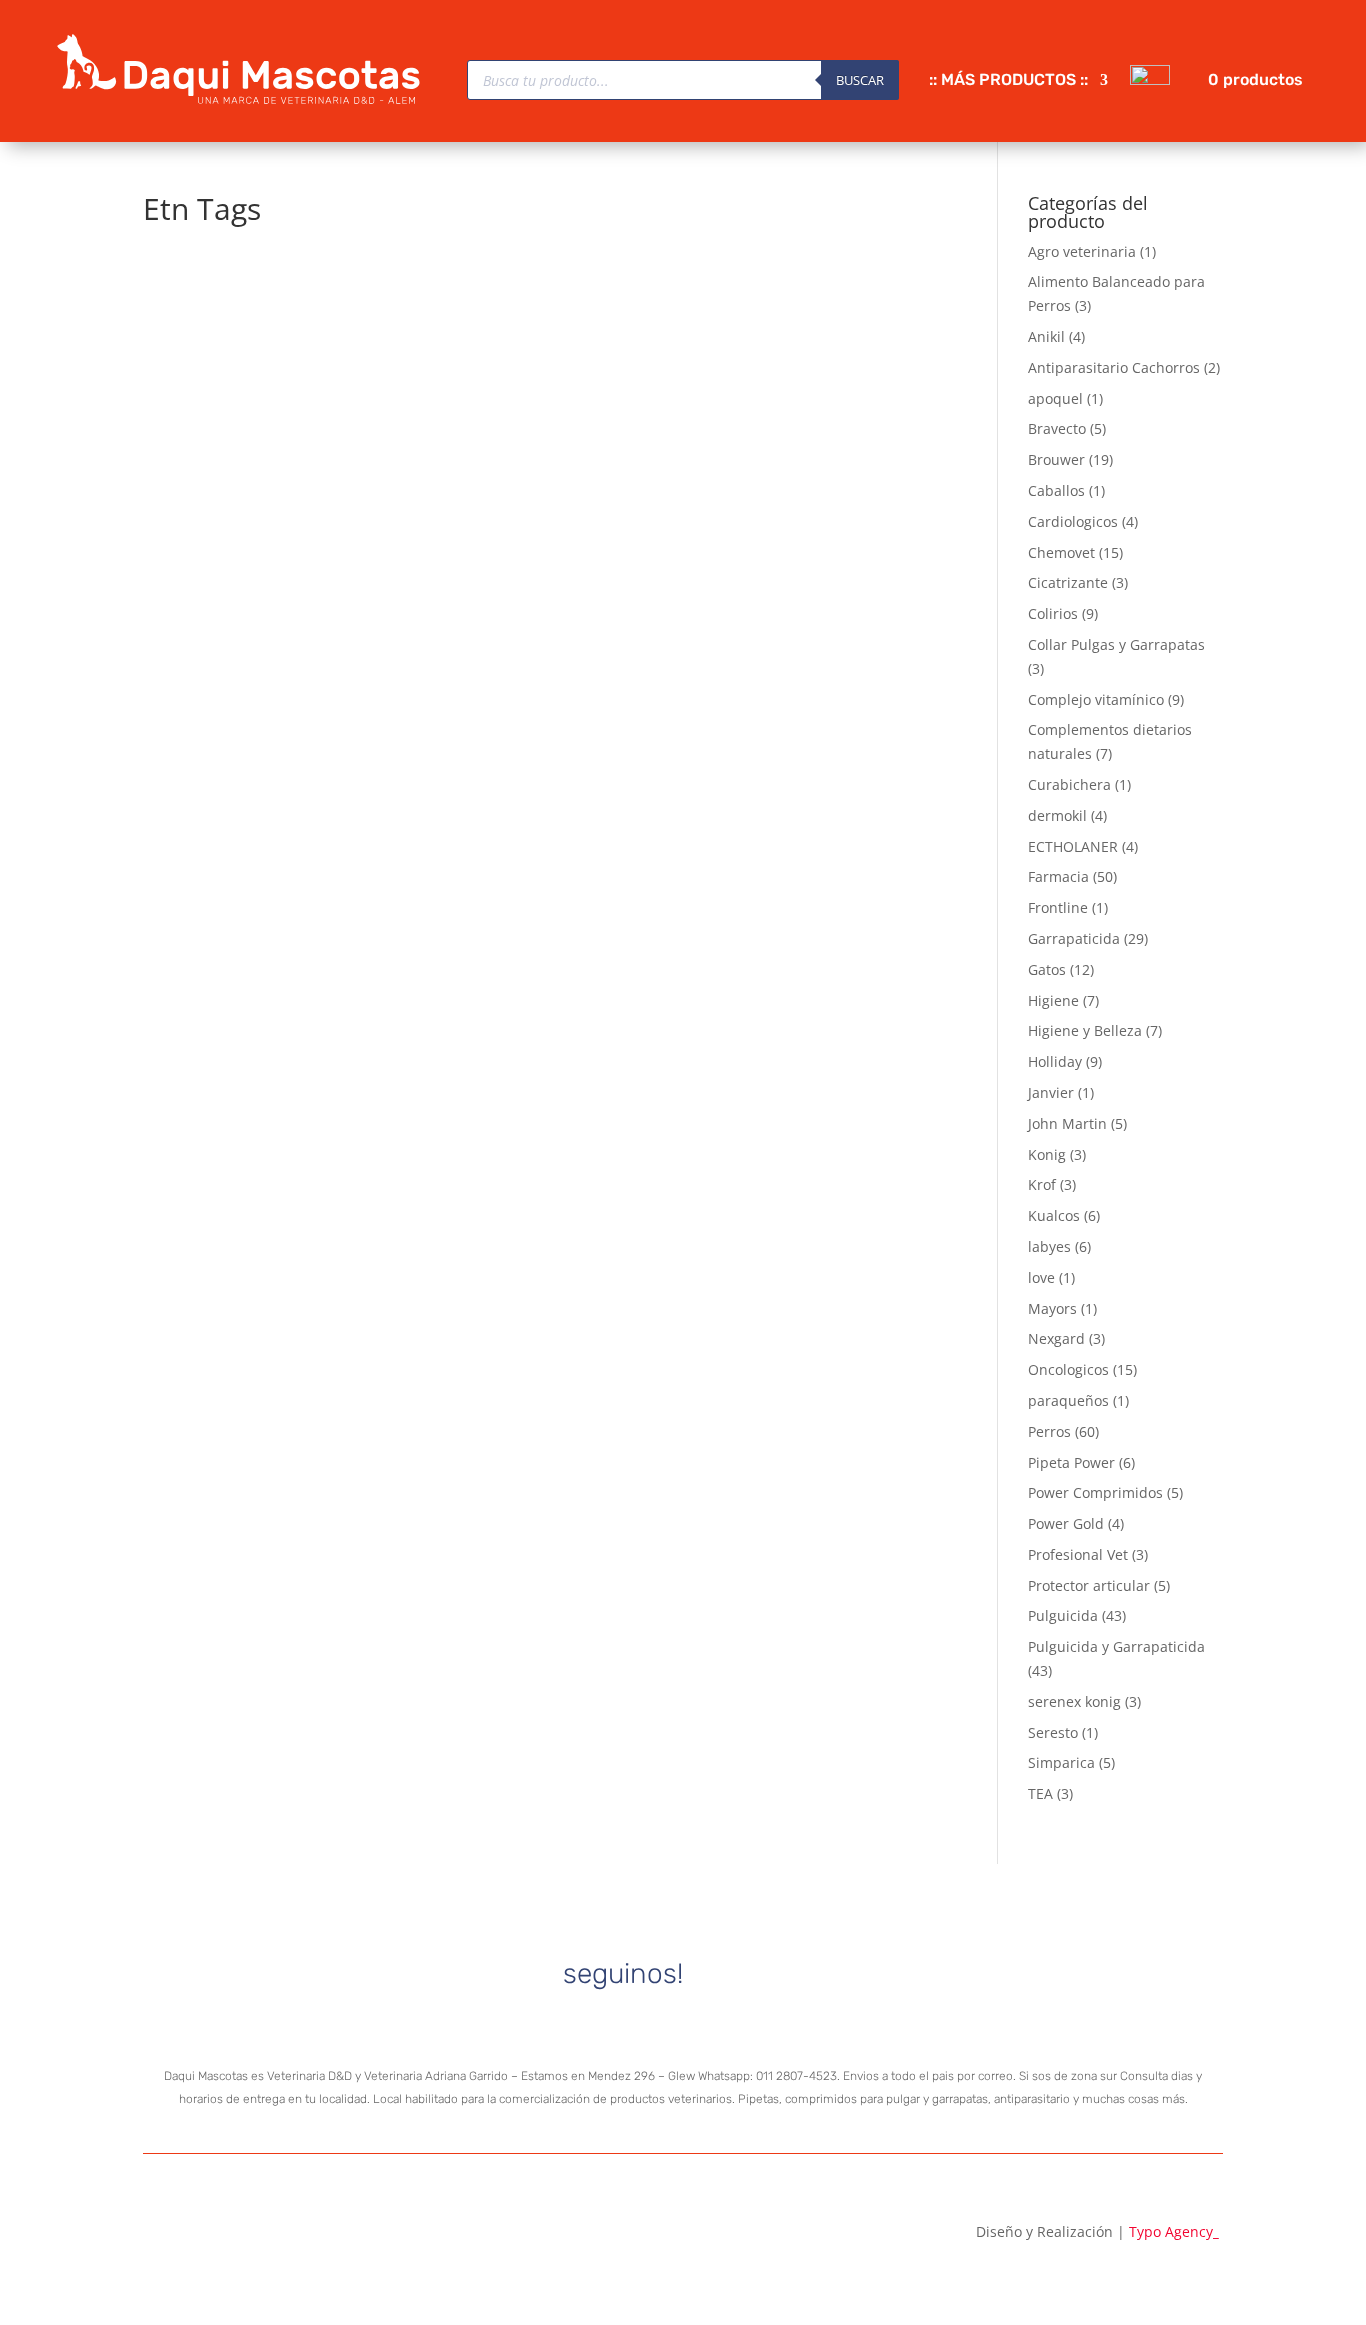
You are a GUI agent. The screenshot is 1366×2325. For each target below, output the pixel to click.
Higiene (1053, 1000)
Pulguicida (1063, 1615)
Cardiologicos (1073, 521)
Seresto (1053, 1732)
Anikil (1046, 336)
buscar (860, 80)
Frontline (1058, 907)
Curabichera (1069, 784)
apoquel (1055, 398)
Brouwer (1056, 459)
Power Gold (1066, 1523)
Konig (1047, 1154)
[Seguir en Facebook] (775, 1974)
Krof (1042, 1184)
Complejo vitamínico (1096, 699)
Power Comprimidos (1095, 1492)
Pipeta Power (1071, 1462)
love (1041, 1277)
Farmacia (1058, 876)
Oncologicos (1068, 1369)
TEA (1040, 1793)
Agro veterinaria (1082, 251)
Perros (1049, 1431)
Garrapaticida (1074, 938)
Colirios (1053, 613)
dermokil (1057, 815)
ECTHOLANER (1073, 846)
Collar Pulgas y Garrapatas (1116, 644)
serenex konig (1074, 1701)
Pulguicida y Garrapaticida (1116, 1646)
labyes (1049, 1246)
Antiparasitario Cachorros (1114, 367)
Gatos (1047, 969)
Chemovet (1061, 552)
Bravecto (1057, 428)
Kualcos (1054, 1215)
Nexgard (1056, 1338)
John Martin (1067, 1123)
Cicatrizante (1068, 582)
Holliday (1055, 1061)
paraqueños (1068, 1400)
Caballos (1056, 490)
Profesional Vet (1078, 1554)
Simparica (1061, 1762)
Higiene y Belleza (1085, 1030)
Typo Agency (1174, 2231)
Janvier (1051, 1092)
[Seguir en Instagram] (711, 1974)
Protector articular (1089, 1585)
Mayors (1052, 1308)
